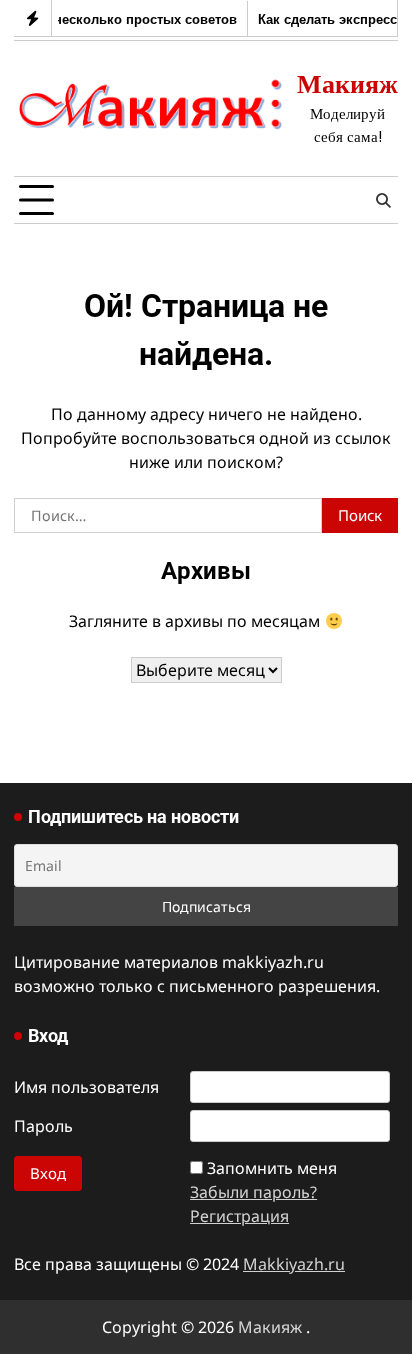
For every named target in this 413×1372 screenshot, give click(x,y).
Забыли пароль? (253, 1192)
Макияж (347, 83)
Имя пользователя (86, 1087)
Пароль (43, 1126)
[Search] (383, 200)
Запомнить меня (272, 1168)
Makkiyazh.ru (294, 1264)
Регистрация (239, 1216)
